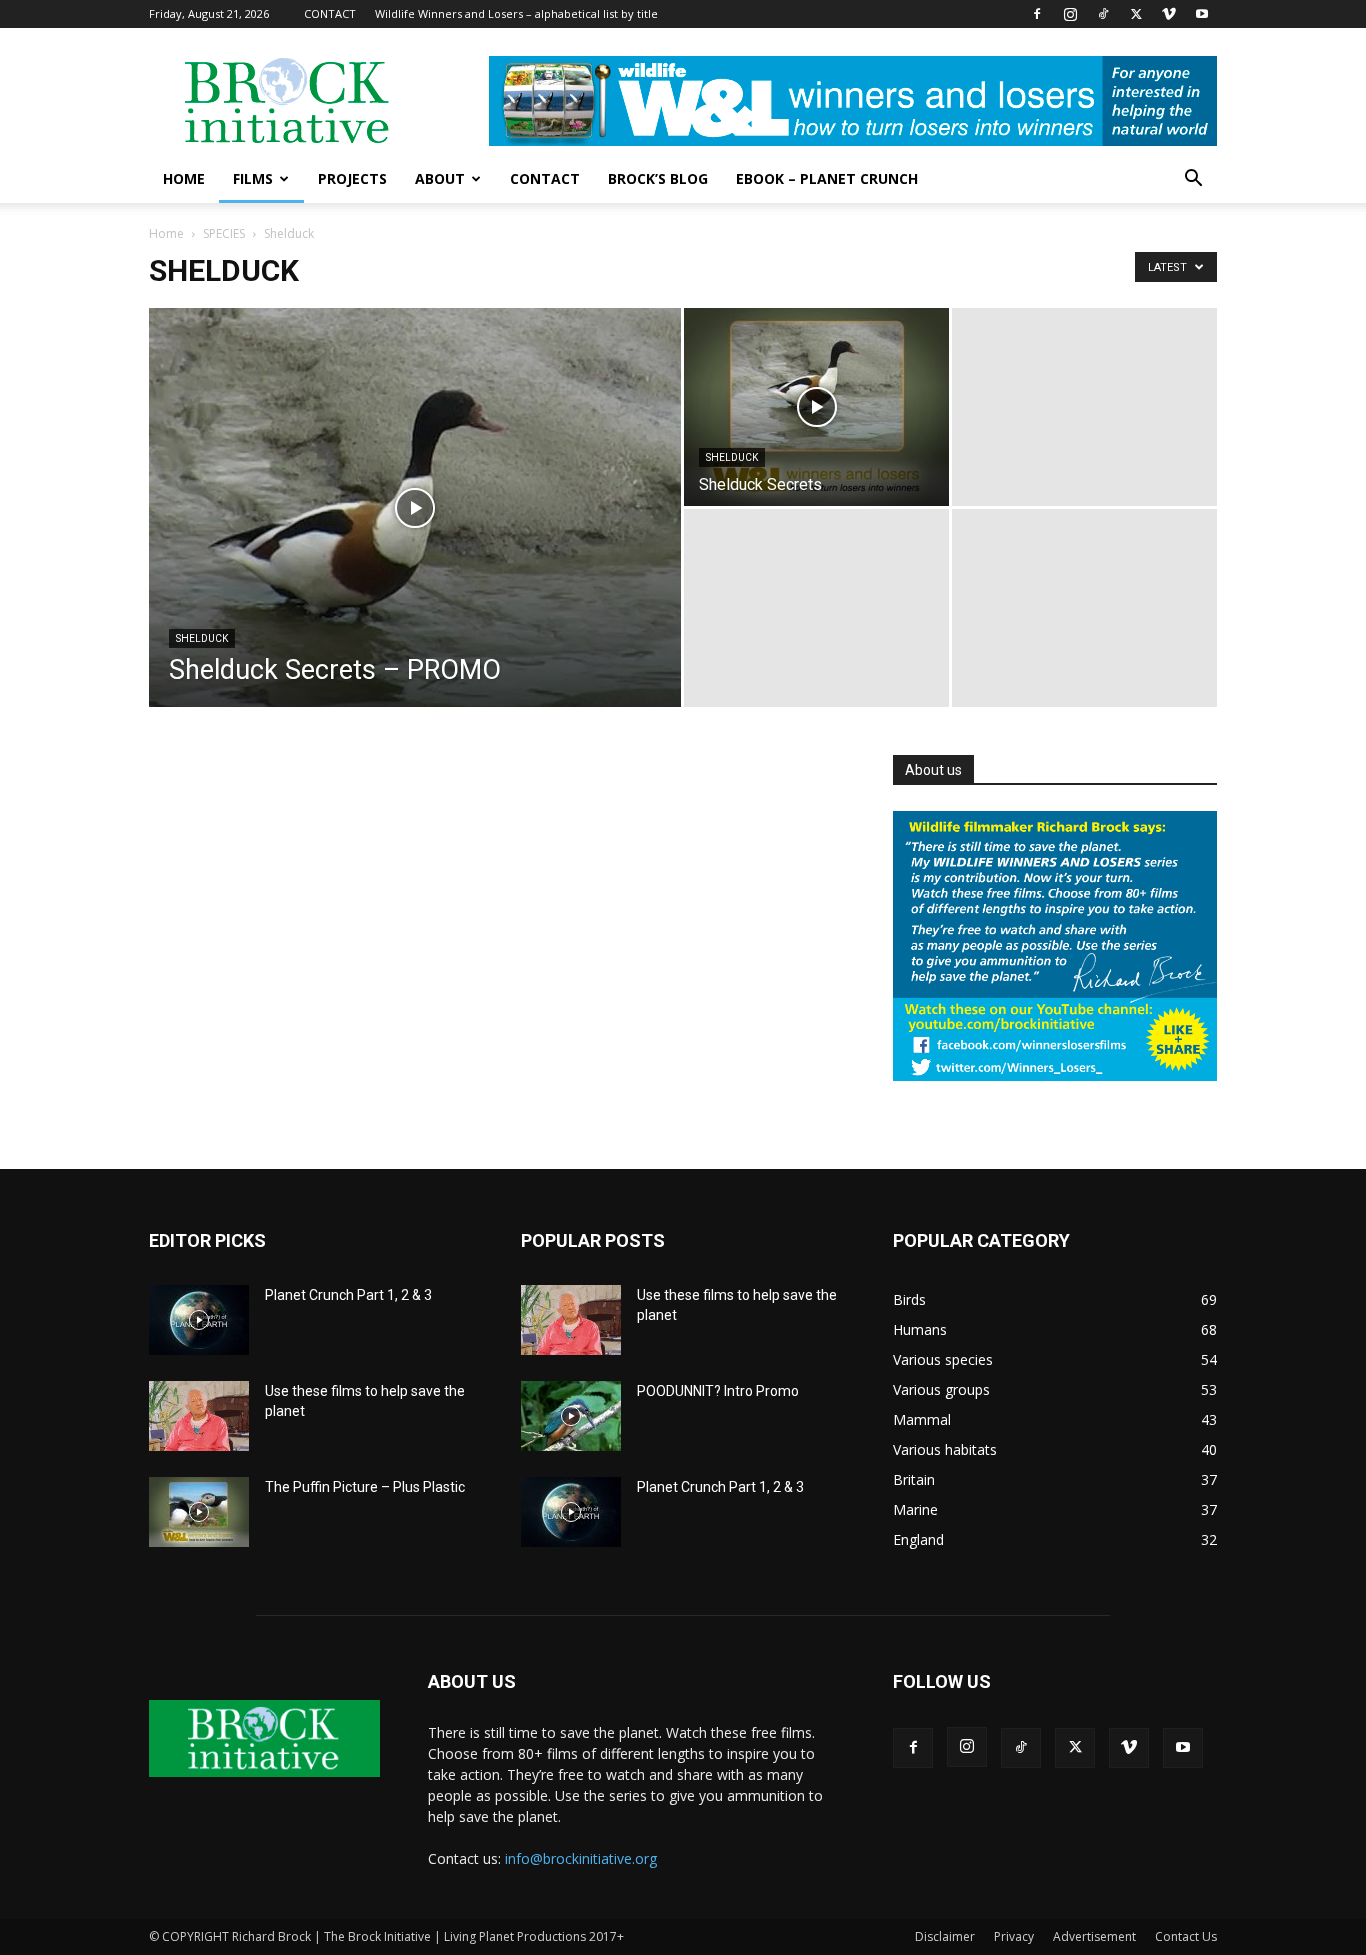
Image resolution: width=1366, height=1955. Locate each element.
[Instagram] (1070, 14)
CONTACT (330, 13)
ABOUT (440, 178)
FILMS (253, 178)
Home (166, 233)
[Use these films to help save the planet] (199, 1416)
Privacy (1014, 1936)
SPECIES (224, 233)
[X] (1136, 14)
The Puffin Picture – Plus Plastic (365, 1487)
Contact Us (1186, 1936)
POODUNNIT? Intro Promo (718, 1391)
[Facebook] (1037, 14)
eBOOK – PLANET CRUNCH (827, 178)
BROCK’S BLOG (658, 178)
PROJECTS (352, 178)
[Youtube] (1202, 14)
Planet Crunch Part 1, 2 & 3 (348, 1295)
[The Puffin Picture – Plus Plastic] (199, 1512)
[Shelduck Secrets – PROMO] (415, 539)
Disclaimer (945, 1936)
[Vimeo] (1169, 14)
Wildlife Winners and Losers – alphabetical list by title (516, 13)
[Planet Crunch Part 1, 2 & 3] (199, 1320)
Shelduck (202, 638)
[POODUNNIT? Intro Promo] (571, 1416)
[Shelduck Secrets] (816, 407)
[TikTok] (1103, 14)
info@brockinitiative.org (581, 1858)
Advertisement (1094, 1936)
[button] (1193, 180)
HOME (184, 178)
